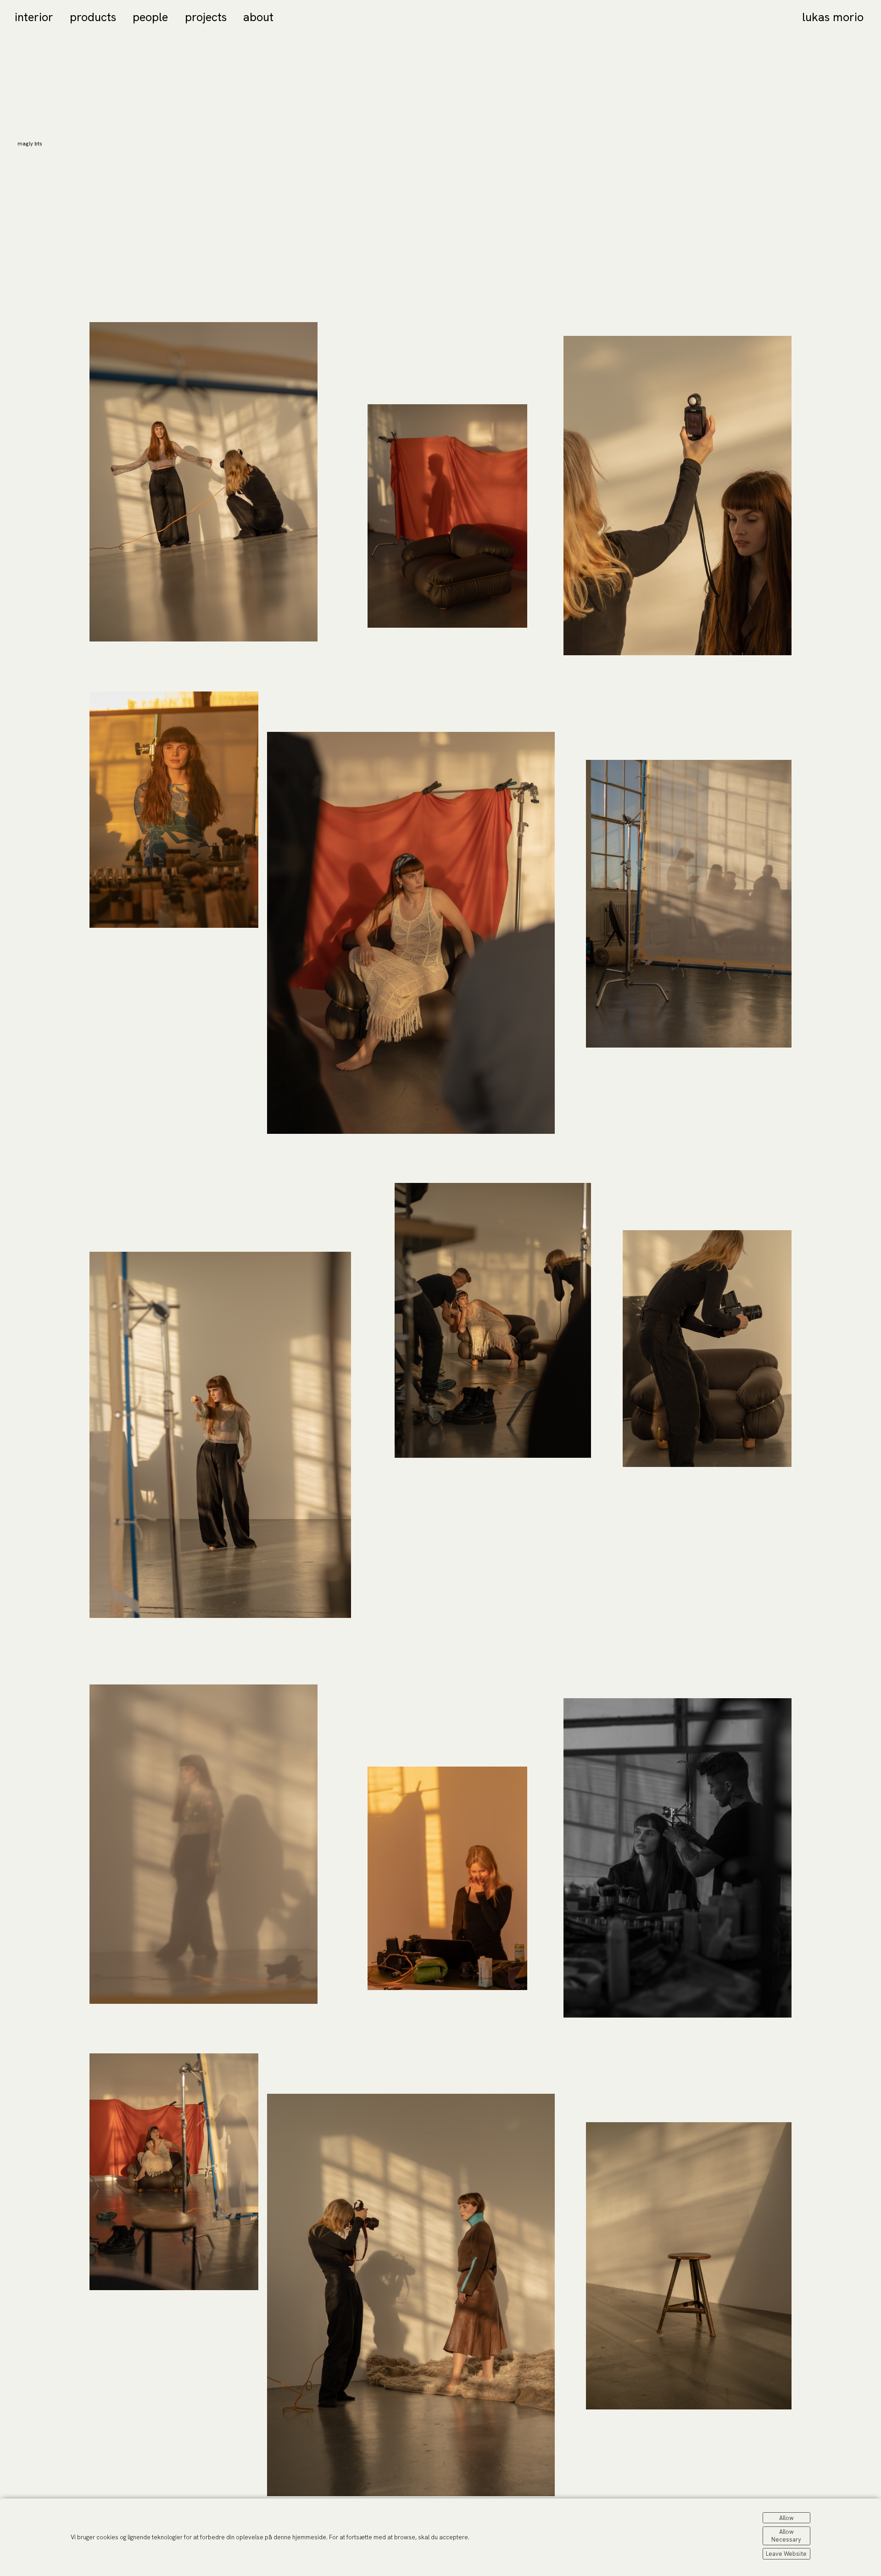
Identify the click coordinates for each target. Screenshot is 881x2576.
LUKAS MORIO (833, 17)
